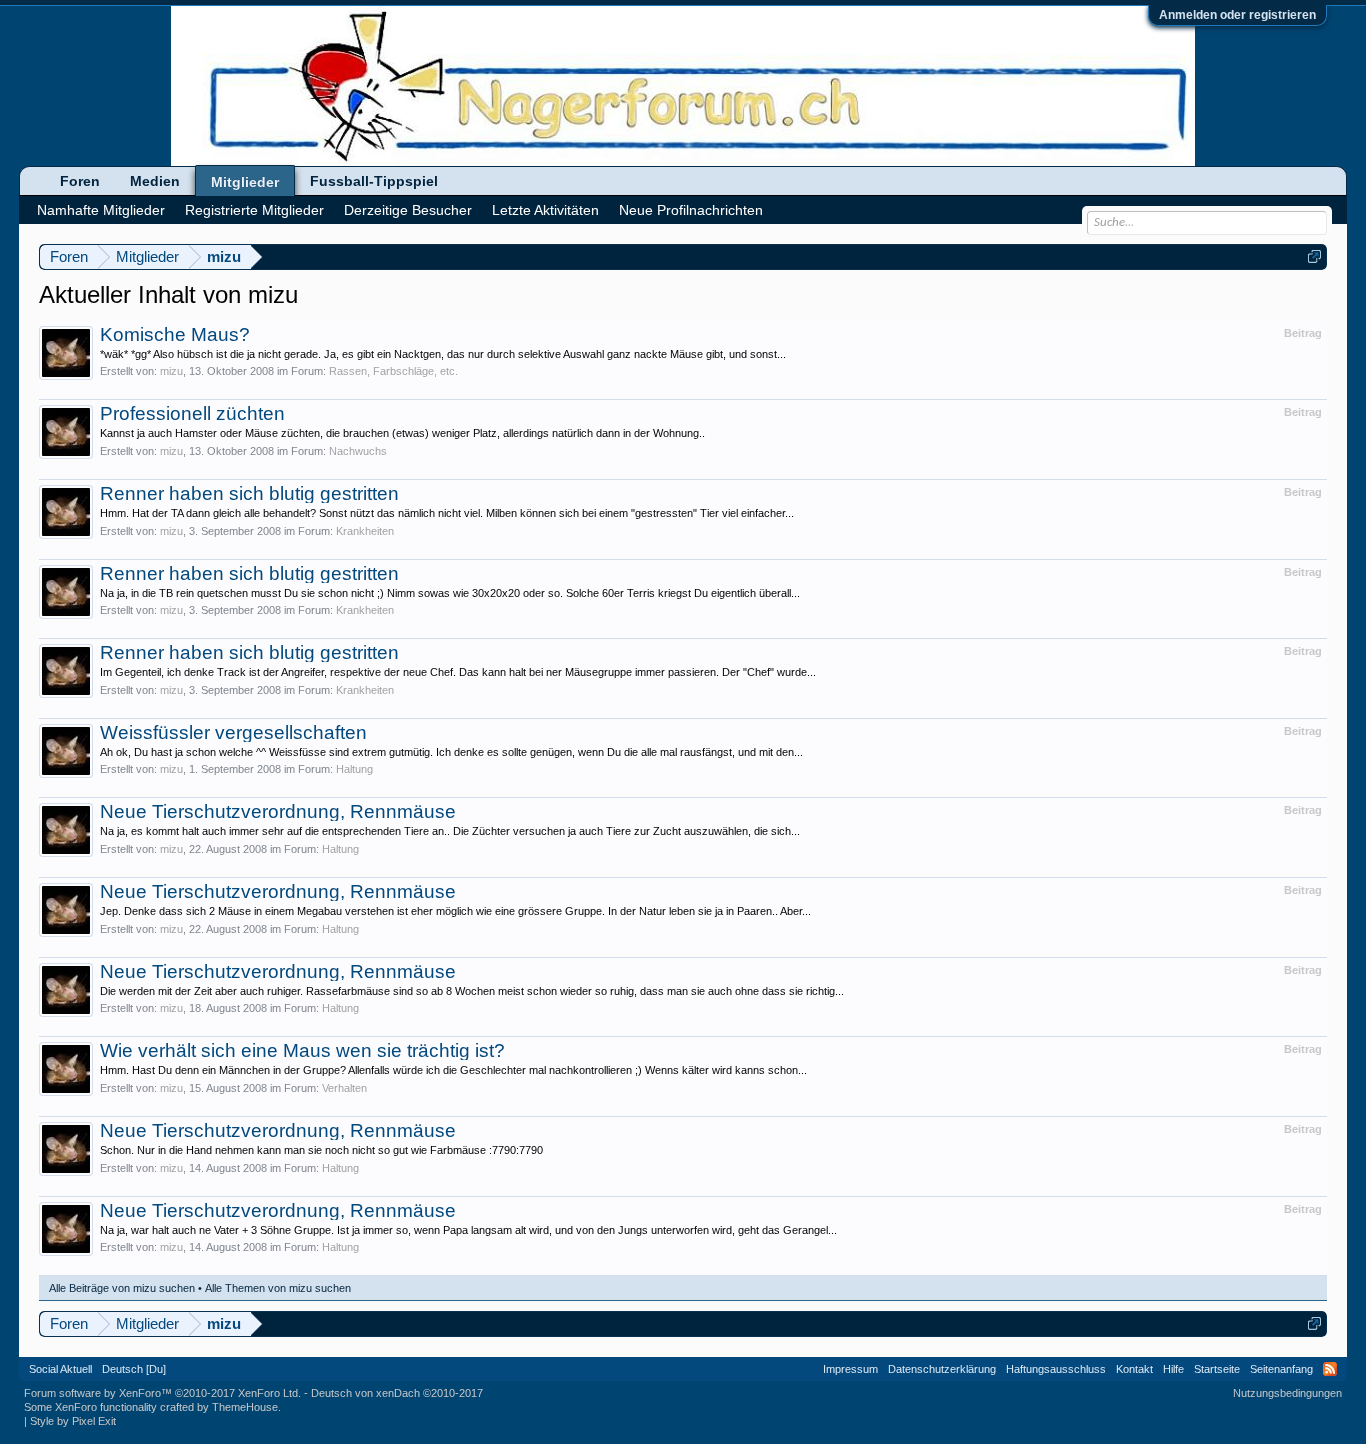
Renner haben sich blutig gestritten (249, 493)
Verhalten (344, 1088)
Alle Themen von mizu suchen (278, 1288)
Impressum (850, 1369)
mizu (171, 371)
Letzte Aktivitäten (545, 210)
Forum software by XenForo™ (162, 1393)
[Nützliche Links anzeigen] (1314, 256)
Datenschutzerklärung (942, 1369)
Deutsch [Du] (134, 1369)
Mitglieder (245, 182)
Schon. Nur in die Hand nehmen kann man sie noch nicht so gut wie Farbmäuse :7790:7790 (321, 1150)
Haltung (354, 769)
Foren (80, 181)
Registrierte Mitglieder (254, 210)
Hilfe (1173, 1369)
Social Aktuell (60, 1369)
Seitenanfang (1281, 1369)
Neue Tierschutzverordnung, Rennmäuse (278, 811)
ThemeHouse (245, 1407)
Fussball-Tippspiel (374, 181)
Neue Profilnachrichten (691, 210)
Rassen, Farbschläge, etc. (393, 371)
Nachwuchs (358, 451)
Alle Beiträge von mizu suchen (122, 1288)
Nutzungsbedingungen (1287, 1393)
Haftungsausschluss (1056, 1369)
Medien (155, 181)
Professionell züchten (192, 413)
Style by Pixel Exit (73, 1421)
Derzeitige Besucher (408, 210)
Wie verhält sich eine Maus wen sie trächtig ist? (302, 1050)
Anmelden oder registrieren (1237, 15)
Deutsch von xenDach (397, 1393)
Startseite (1217, 1369)
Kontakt (1134, 1369)
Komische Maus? (175, 334)
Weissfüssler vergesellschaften (233, 732)
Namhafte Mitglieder (101, 210)
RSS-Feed (1330, 1369)
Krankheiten (365, 531)
